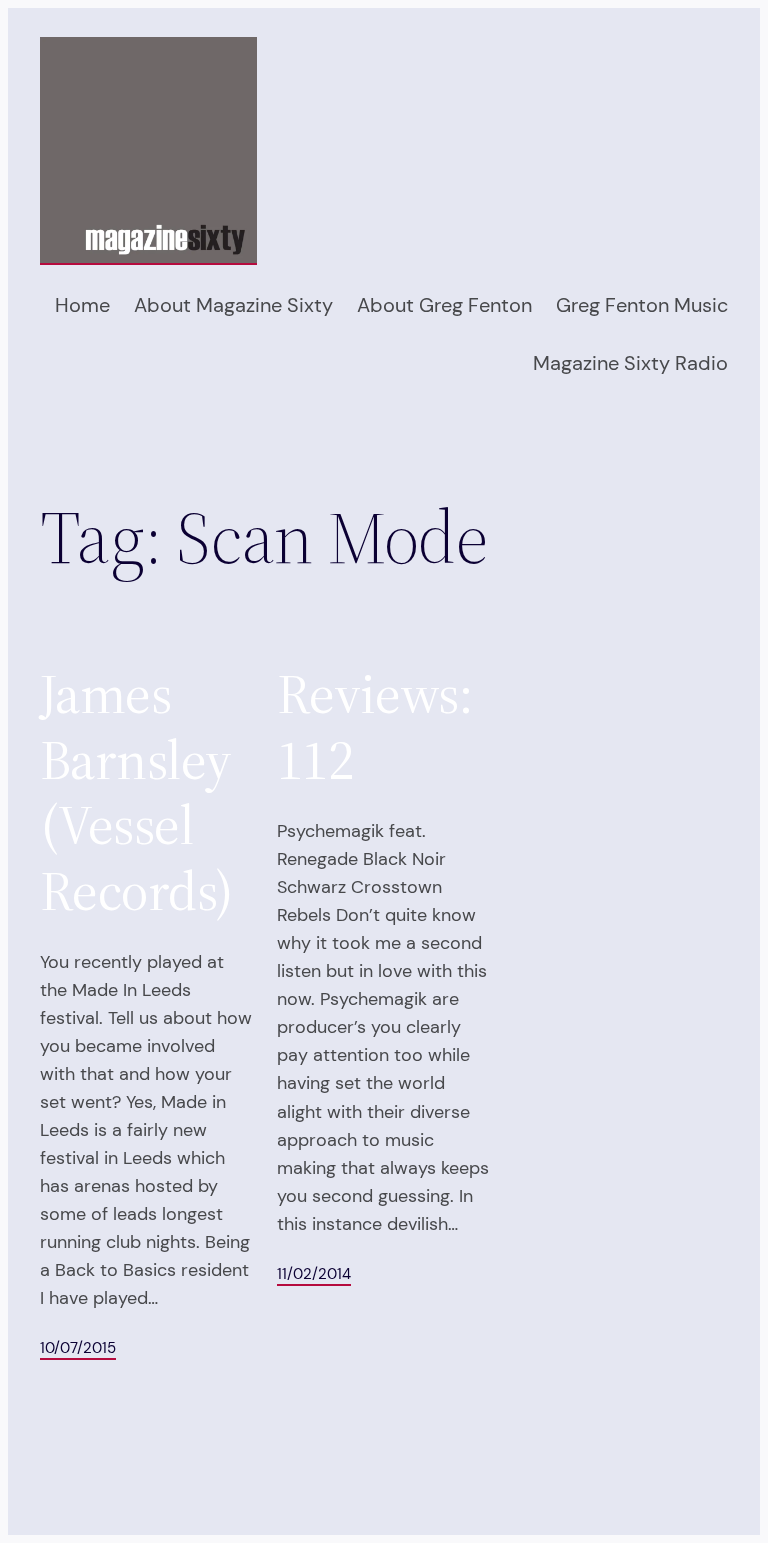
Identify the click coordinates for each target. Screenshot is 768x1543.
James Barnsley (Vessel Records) (137, 793)
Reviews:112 (375, 727)
